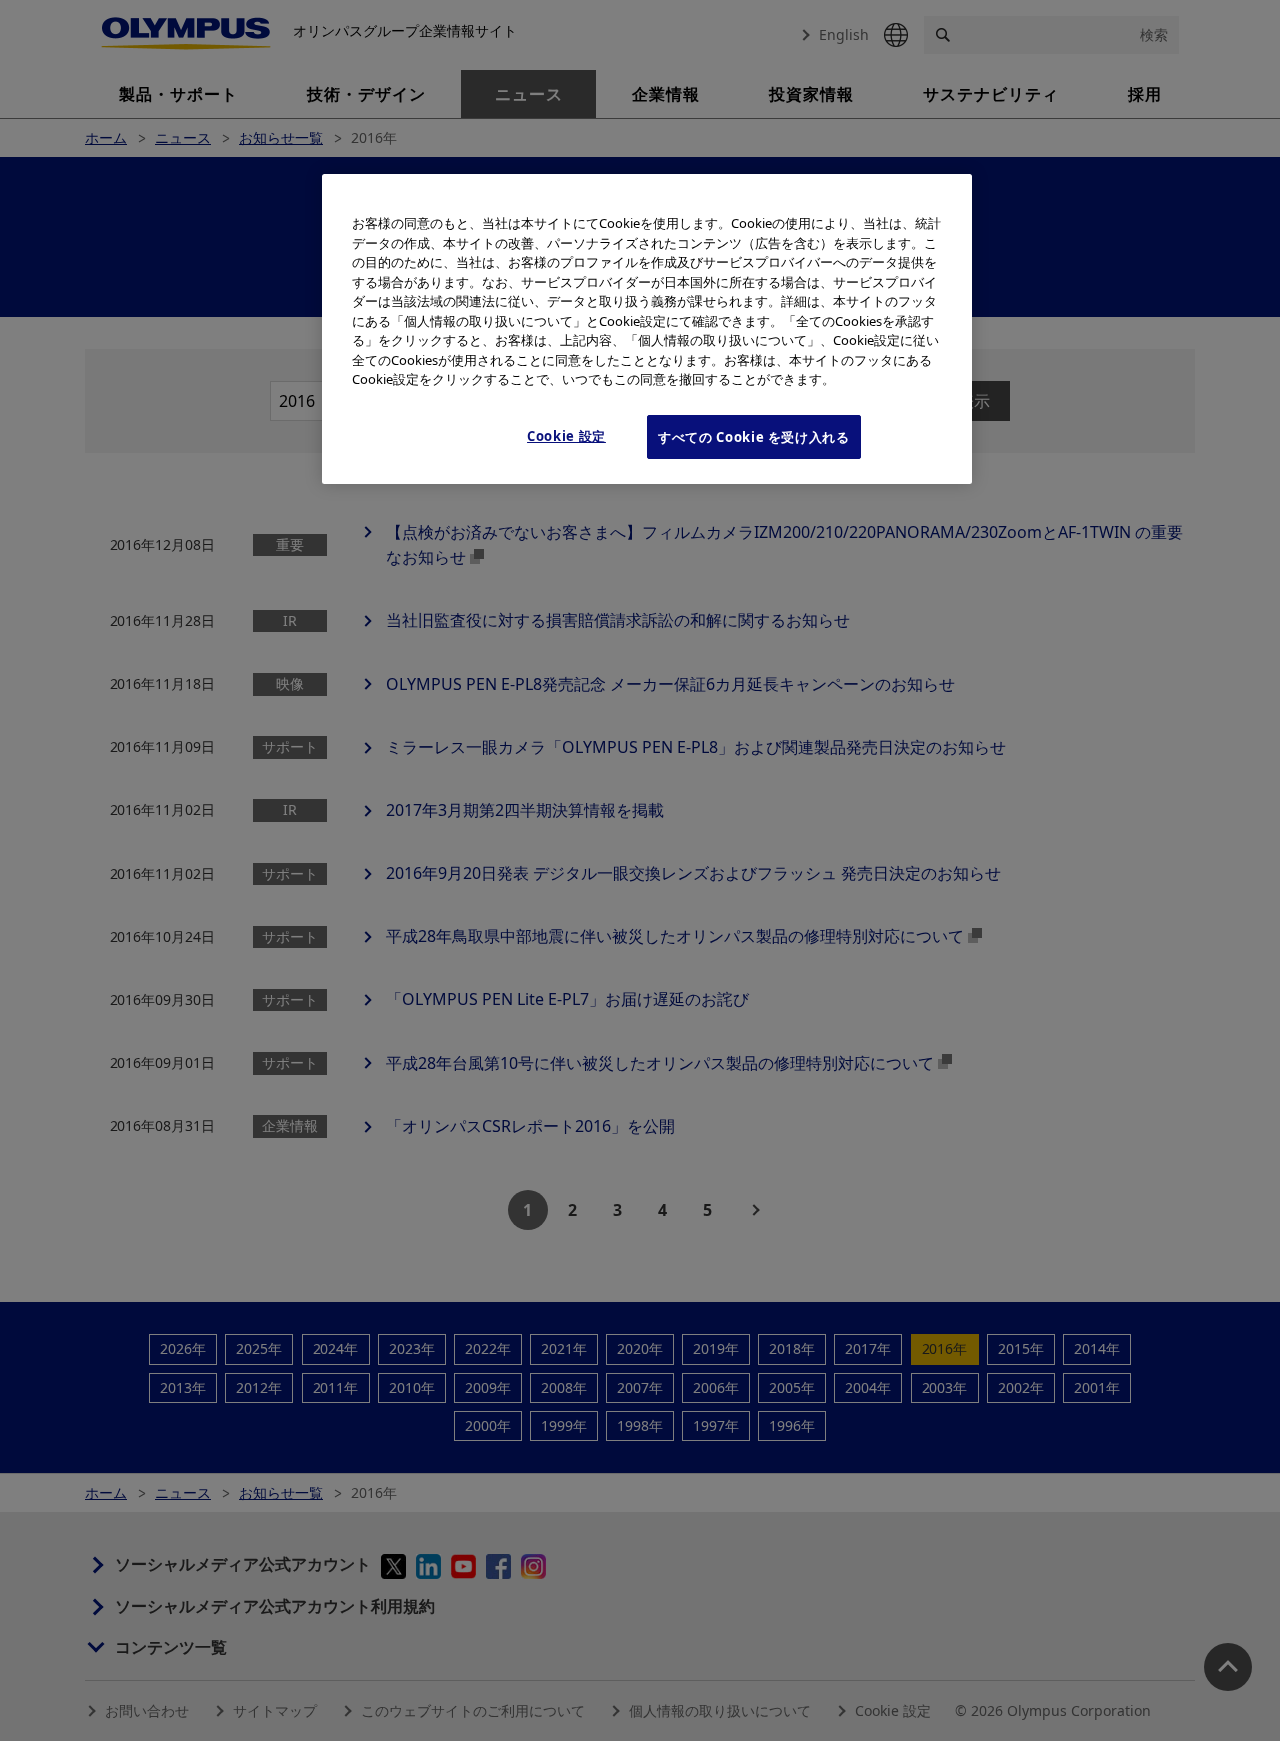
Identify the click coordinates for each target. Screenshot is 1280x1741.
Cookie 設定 (566, 436)
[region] (647, 329)
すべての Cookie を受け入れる (754, 437)
